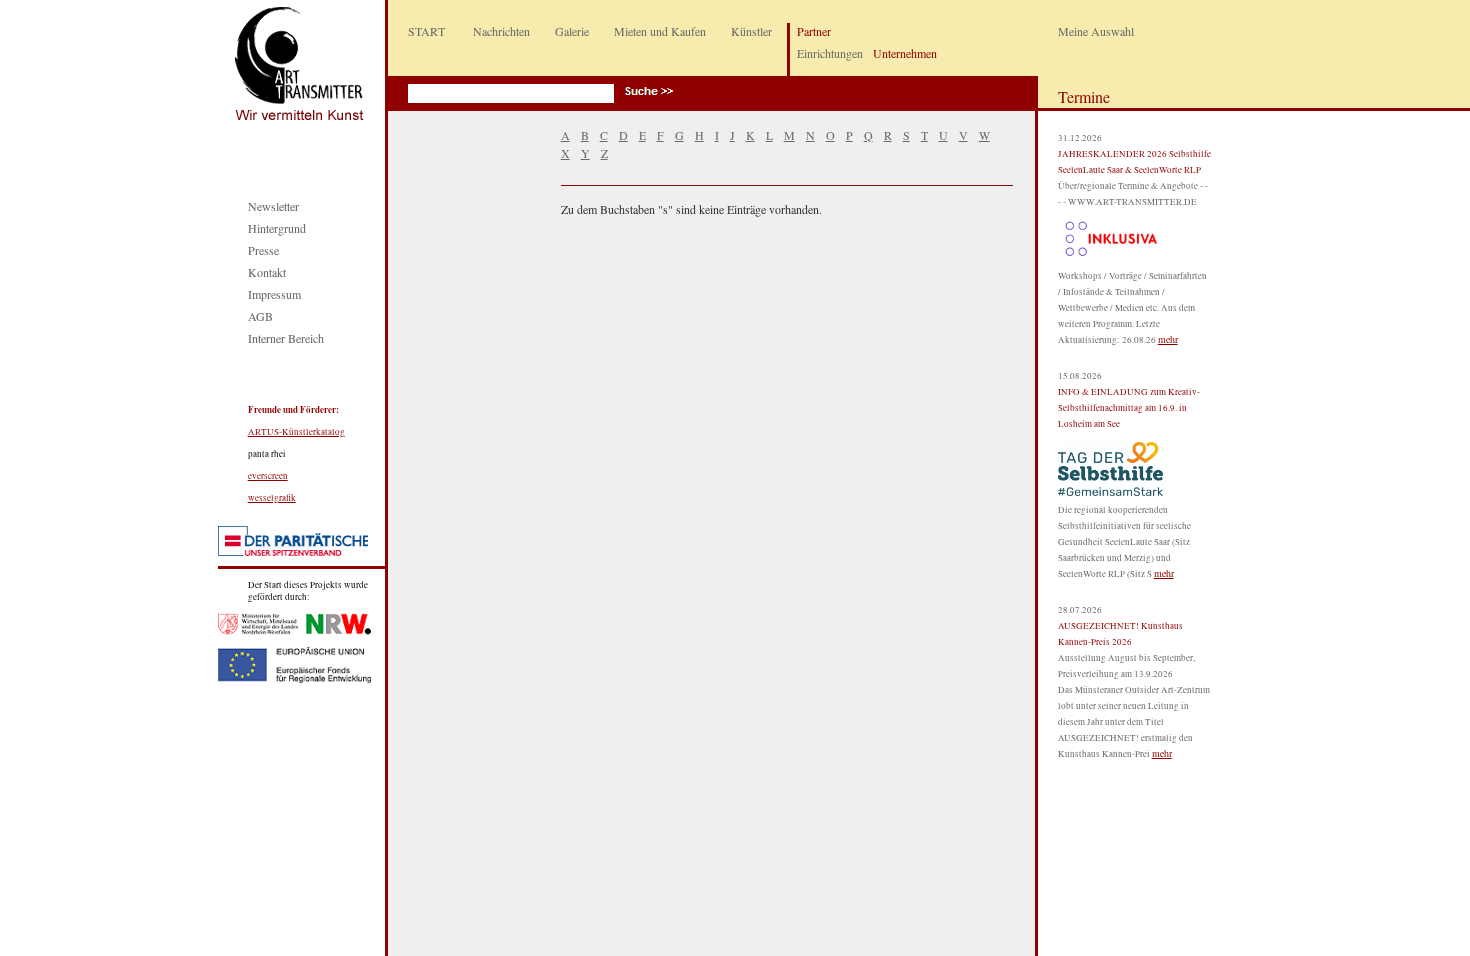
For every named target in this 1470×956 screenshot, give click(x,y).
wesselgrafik (272, 498)
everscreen (268, 476)
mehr (1168, 339)
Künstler (751, 31)
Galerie (572, 31)
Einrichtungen (830, 53)
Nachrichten (501, 31)
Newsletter (273, 206)
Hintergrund (277, 228)
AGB (260, 316)
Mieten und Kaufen (660, 31)
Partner (814, 31)
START (426, 31)
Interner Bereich (286, 338)
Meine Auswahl (1096, 31)
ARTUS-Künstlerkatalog (296, 432)
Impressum (274, 294)
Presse (263, 250)
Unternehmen (905, 53)
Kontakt (267, 272)
